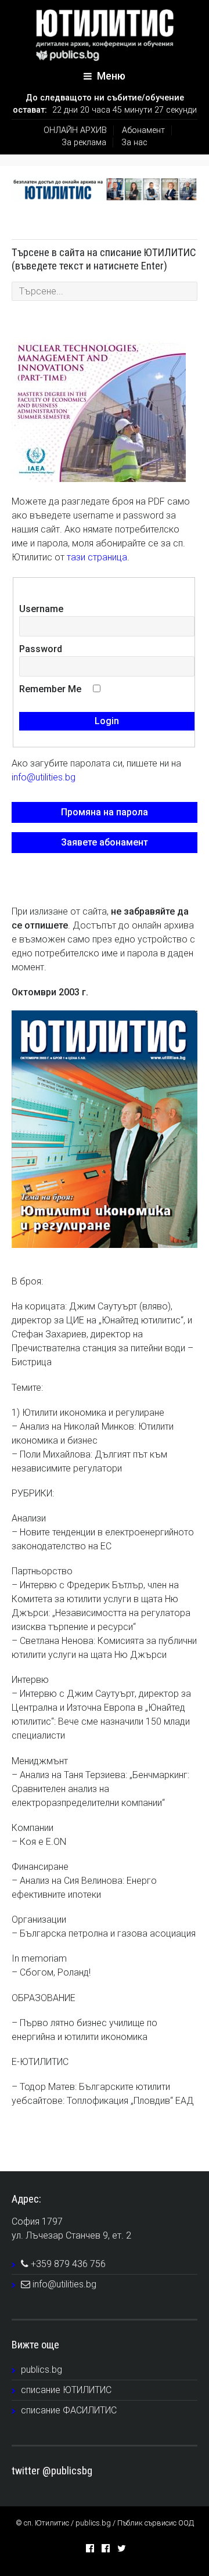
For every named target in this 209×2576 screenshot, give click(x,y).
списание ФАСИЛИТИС (69, 2410)
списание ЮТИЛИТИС (66, 2390)
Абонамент (143, 130)
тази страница (97, 557)
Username (41, 609)
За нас (134, 143)
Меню (110, 76)
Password (41, 649)
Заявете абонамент (105, 842)
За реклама (84, 143)
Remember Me (50, 689)
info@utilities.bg (44, 777)
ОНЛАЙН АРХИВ (75, 130)
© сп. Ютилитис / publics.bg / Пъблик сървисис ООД (105, 2523)
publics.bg (42, 2370)
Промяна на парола (105, 812)
